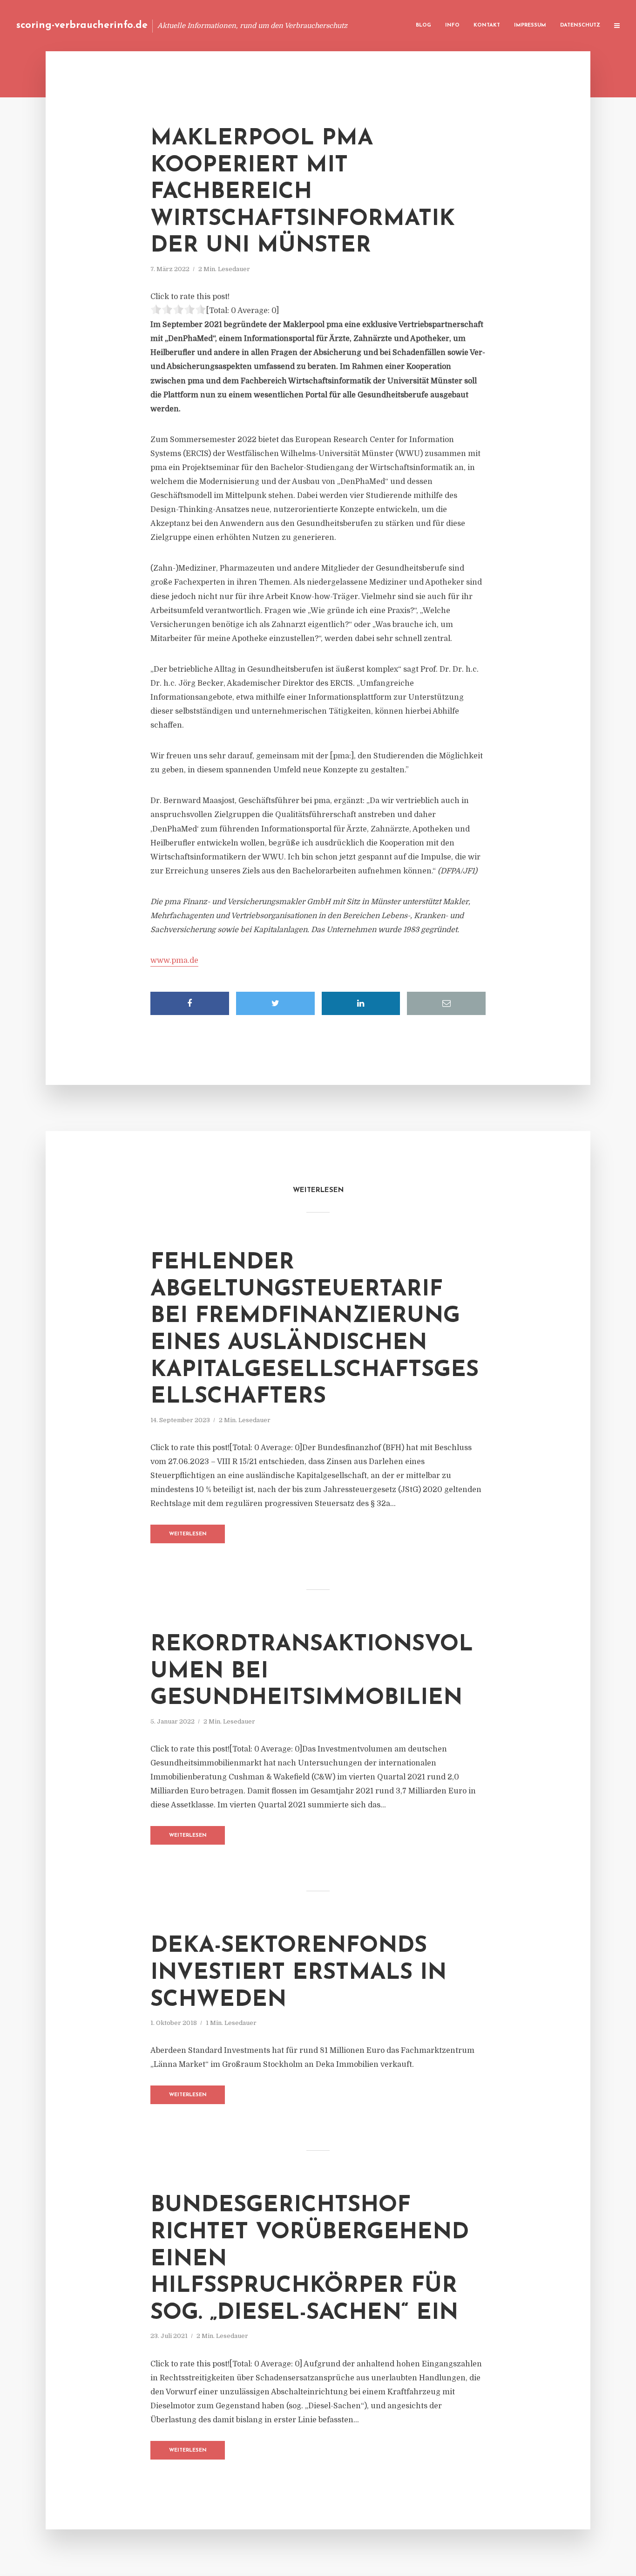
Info (452, 25)
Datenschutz (580, 25)
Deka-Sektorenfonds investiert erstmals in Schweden (298, 1973)
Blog (423, 25)
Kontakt (487, 25)
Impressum (530, 25)
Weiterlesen (188, 1534)
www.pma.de (174, 961)
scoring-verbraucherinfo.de (82, 25)
